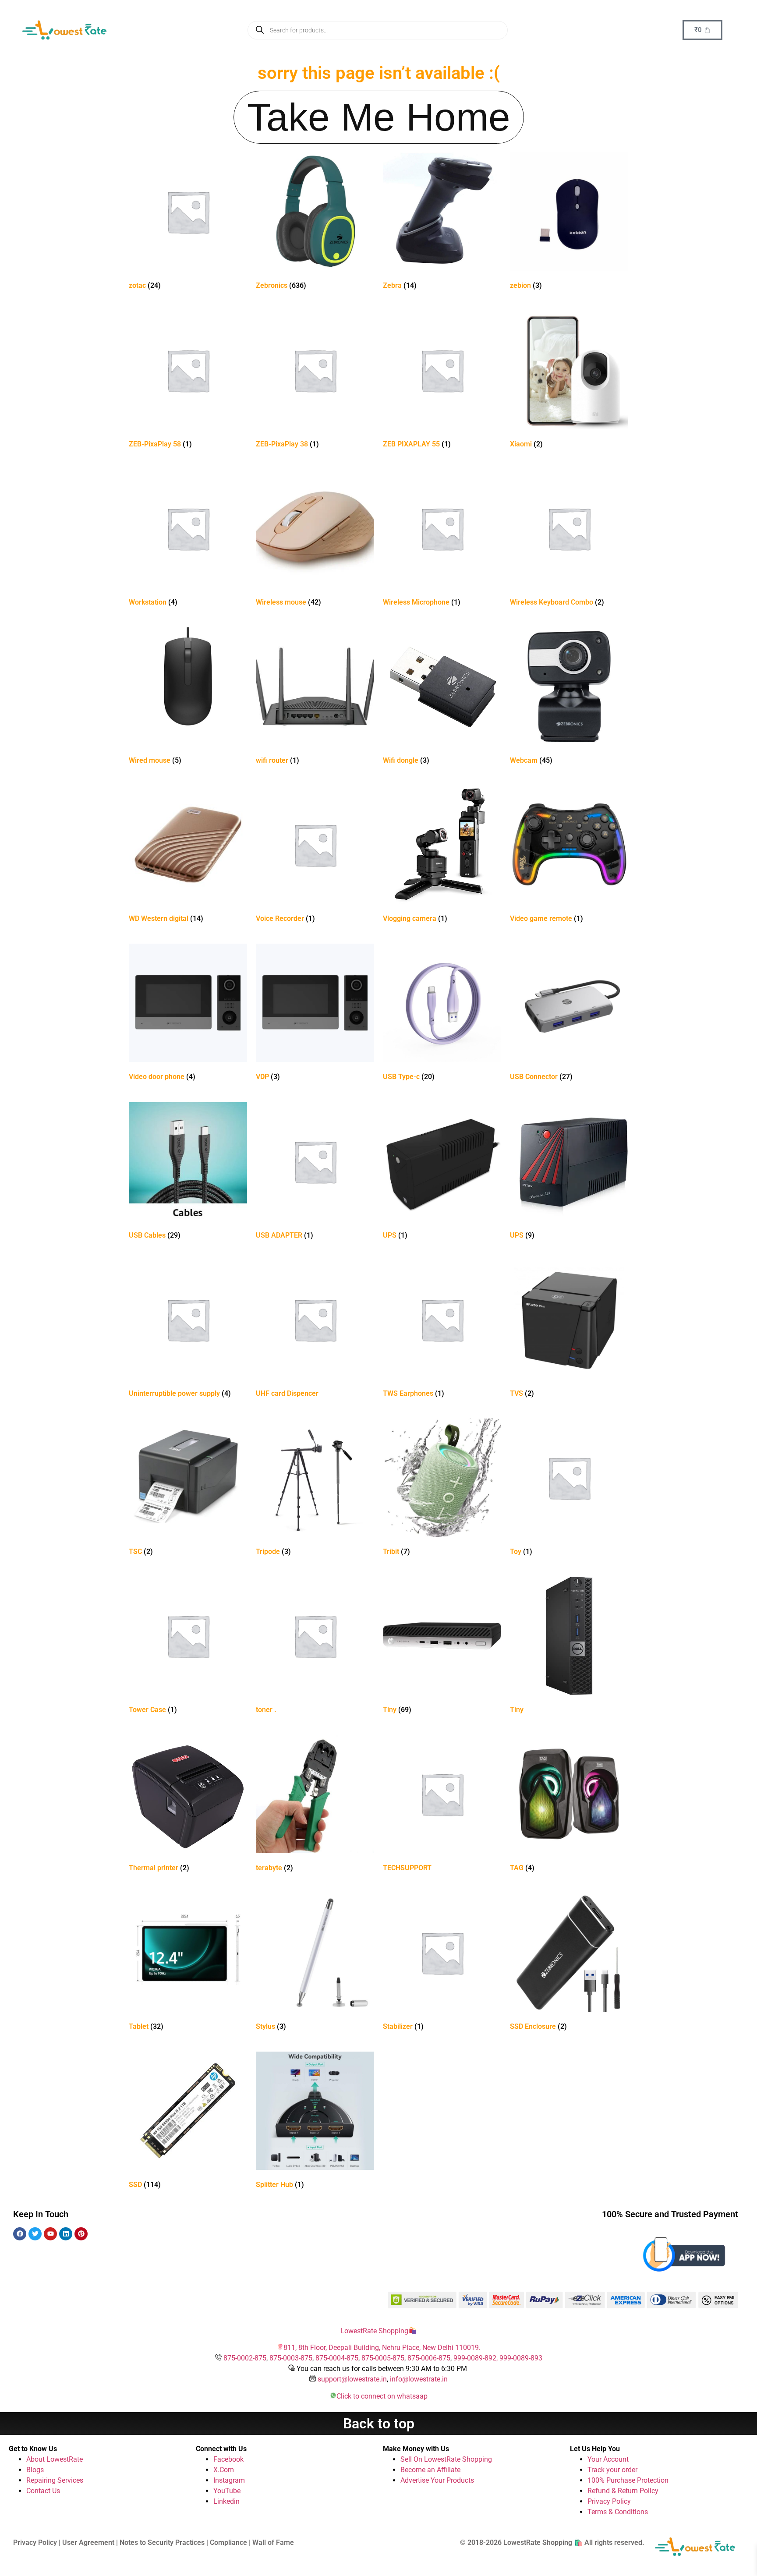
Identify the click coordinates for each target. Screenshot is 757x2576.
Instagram (229, 2480)
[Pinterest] (81, 2234)
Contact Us (43, 2491)
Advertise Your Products (437, 2480)
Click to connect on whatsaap (382, 2396)
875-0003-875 (291, 2358)
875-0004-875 (337, 2358)
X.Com (224, 2470)
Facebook (228, 2459)
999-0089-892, (476, 2358)
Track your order (612, 2470)
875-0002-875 (245, 2358)
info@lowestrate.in (419, 2379)
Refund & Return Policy (623, 2491)
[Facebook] (20, 2234)
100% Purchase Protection (628, 2480)
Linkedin (226, 2501)
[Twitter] (35, 2234)
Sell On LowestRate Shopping (446, 2459)
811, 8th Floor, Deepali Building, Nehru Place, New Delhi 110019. (382, 2348)
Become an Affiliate (430, 2470)
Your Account (608, 2459)
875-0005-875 (383, 2358)
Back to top (379, 2424)
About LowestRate (55, 2459)
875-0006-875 (429, 2358)
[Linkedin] (66, 2234)
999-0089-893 (521, 2358)
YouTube (227, 2491)
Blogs (35, 2470)
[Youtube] (50, 2234)
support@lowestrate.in (352, 2379)
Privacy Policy (609, 2501)
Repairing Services (55, 2480)
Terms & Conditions (618, 2512)
